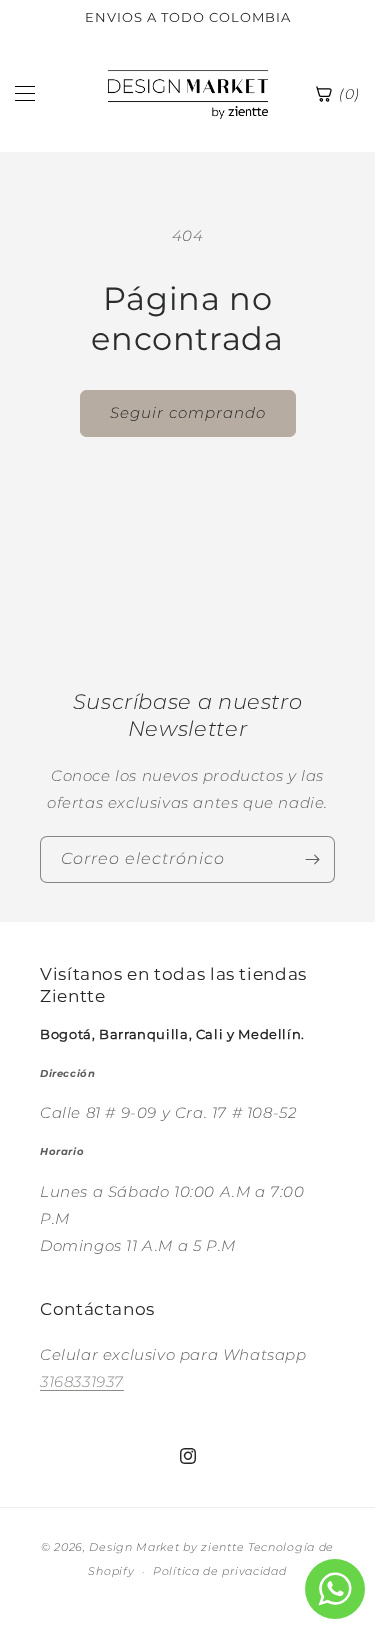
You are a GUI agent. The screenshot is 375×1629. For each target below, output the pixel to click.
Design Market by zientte (166, 1547)
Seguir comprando (188, 412)
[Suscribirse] (312, 859)
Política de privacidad (219, 1571)
